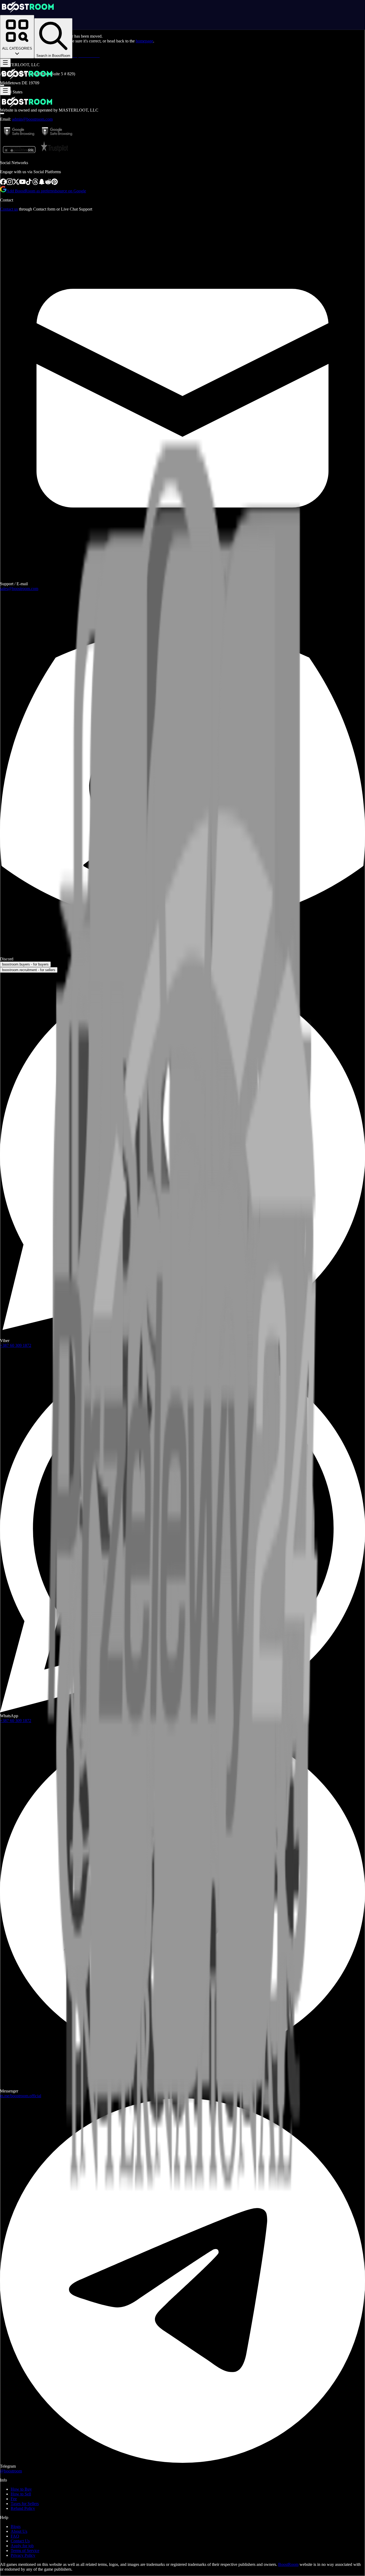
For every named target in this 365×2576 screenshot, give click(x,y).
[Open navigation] (5, 63)
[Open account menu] (2, 85)
